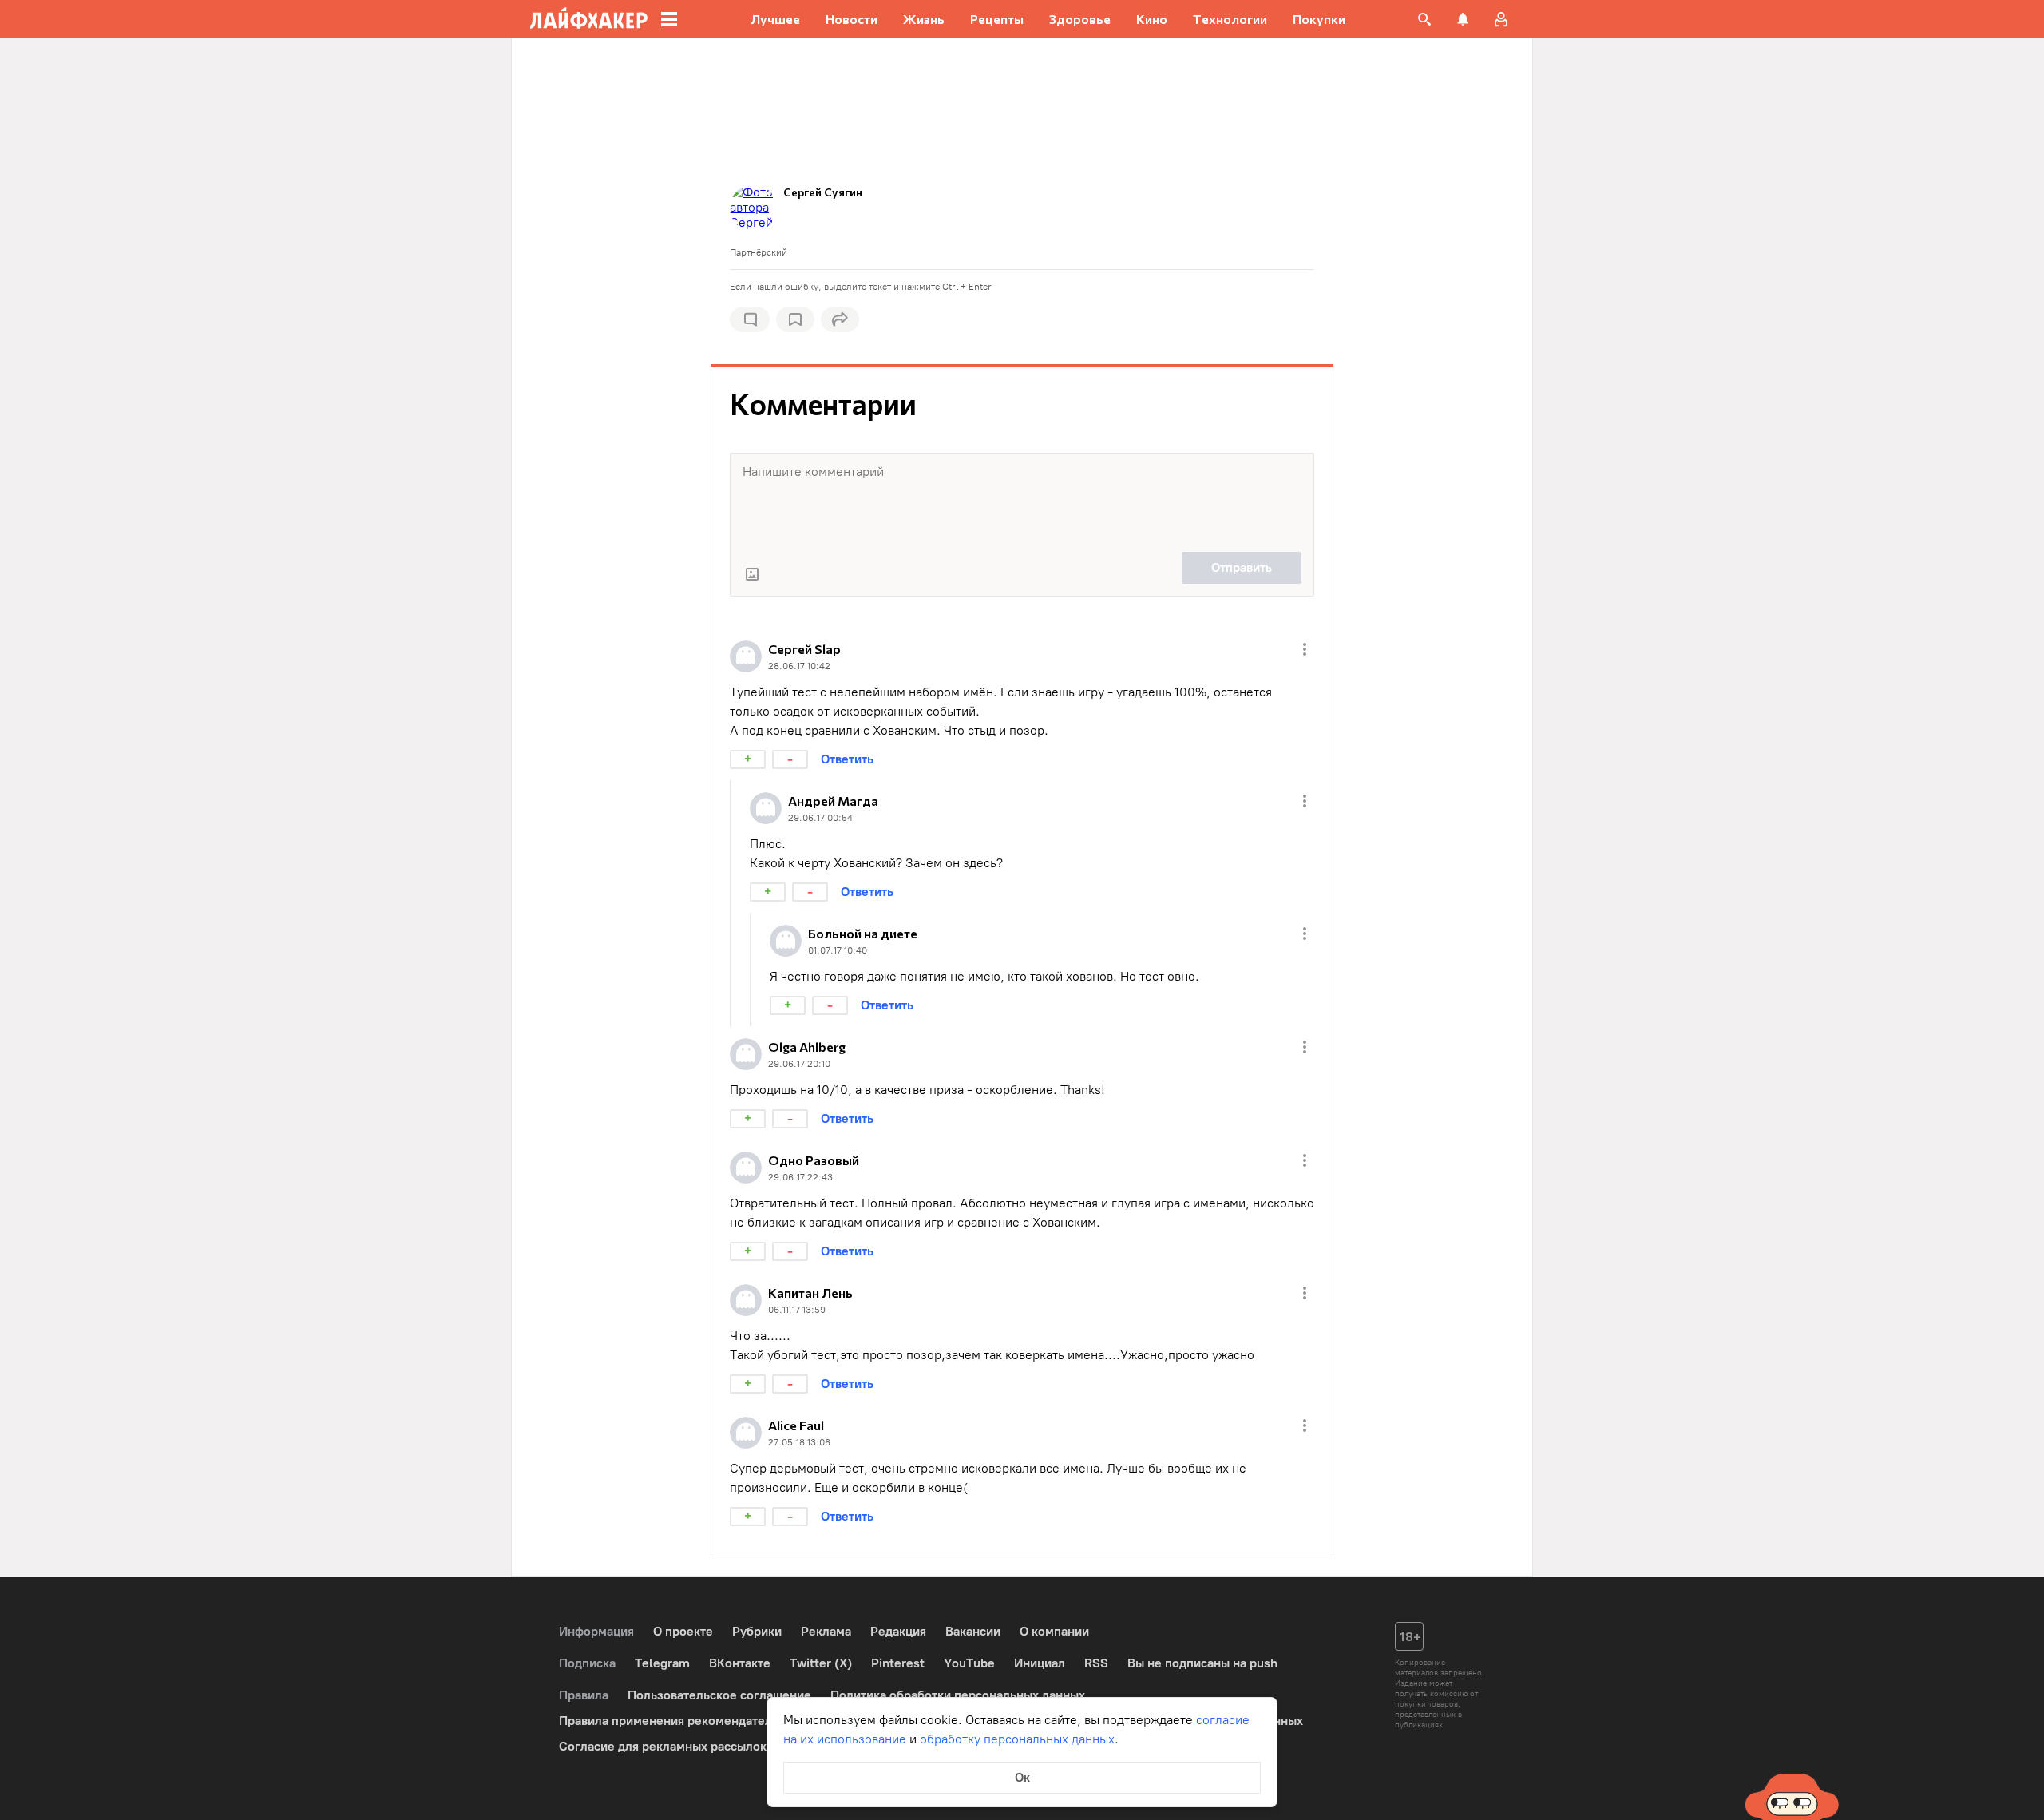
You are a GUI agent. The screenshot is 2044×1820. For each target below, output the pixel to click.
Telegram (662, 1663)
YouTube (969, 1663)
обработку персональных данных (1017, 1739)
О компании (1054, 1631)
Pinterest (898, 1663)
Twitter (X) (821, 1663)
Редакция (898, 1631)
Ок (1022, 1777)
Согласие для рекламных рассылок (663, 1746)
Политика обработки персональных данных (958, 1695)
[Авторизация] (1501, 19)
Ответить (847, 759)
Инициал (1040, 1663)
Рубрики (757, 1631)
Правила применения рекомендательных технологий (715, 1721)
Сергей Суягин (823, 192)
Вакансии (973, 1631)
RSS (1096, 1663)
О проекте (683, 1631)
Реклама (826, 1631)
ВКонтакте (740, 1663)
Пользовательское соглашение (719, 1695)
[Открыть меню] (1305, 649)
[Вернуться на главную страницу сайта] (589, 19)
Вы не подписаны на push (1202, 1663)
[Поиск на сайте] (1424, 19)
